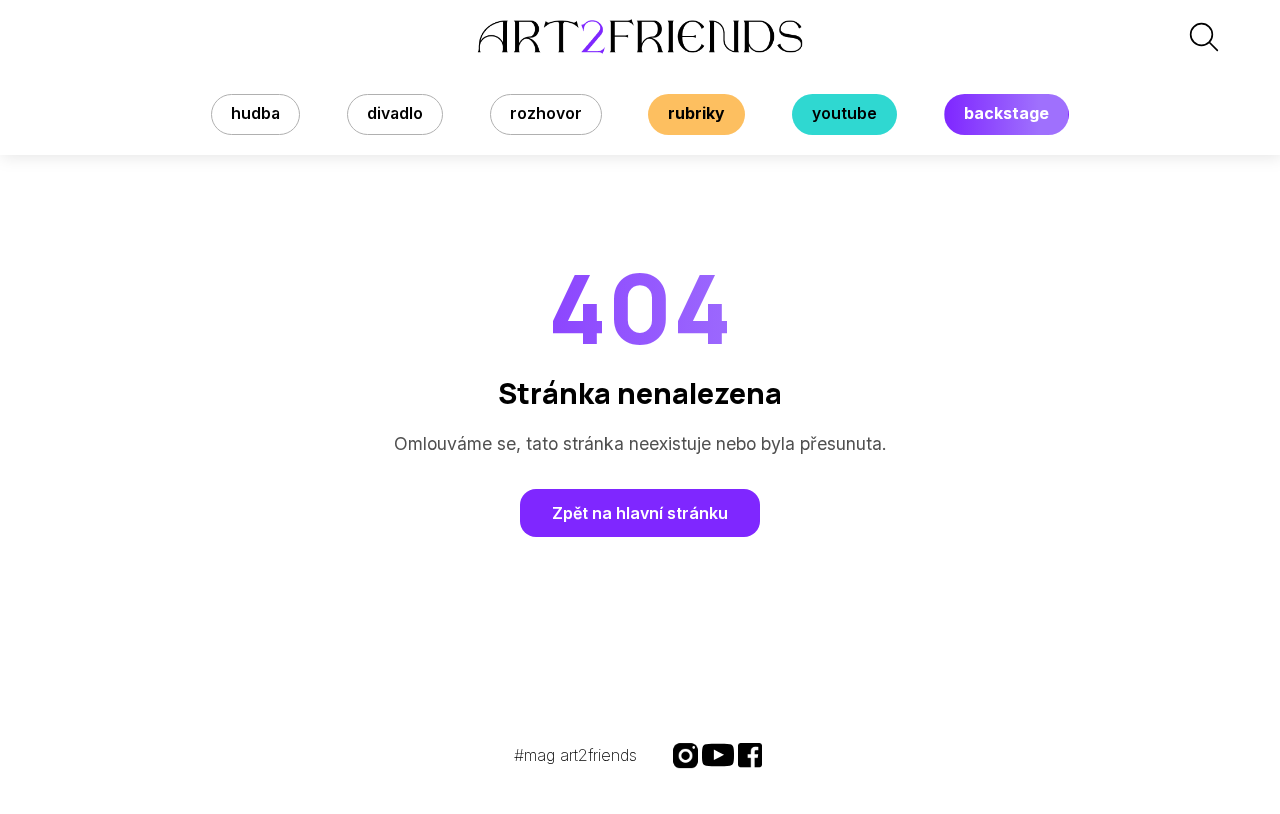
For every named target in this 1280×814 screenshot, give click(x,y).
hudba (255, 113)
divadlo (395, 113)
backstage (1006, 113)
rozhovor (546, 113)
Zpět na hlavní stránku (640, 513)
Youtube (844, 113)
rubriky (696, 113)
